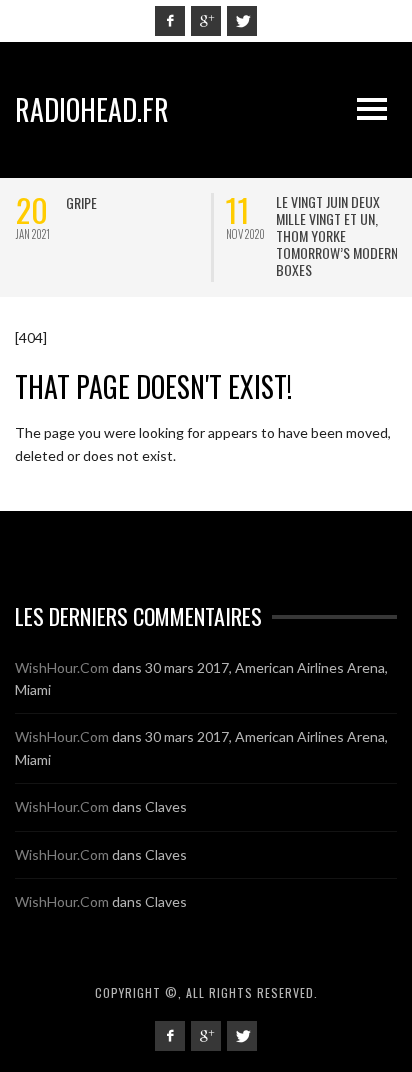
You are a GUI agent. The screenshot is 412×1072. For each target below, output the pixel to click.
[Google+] (206, 21)
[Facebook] (170, 21)
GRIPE (80, 202)
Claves (166, 806)
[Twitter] (242, 21)
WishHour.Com (62, 667)
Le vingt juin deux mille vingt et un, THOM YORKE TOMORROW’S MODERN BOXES (336, 235)
